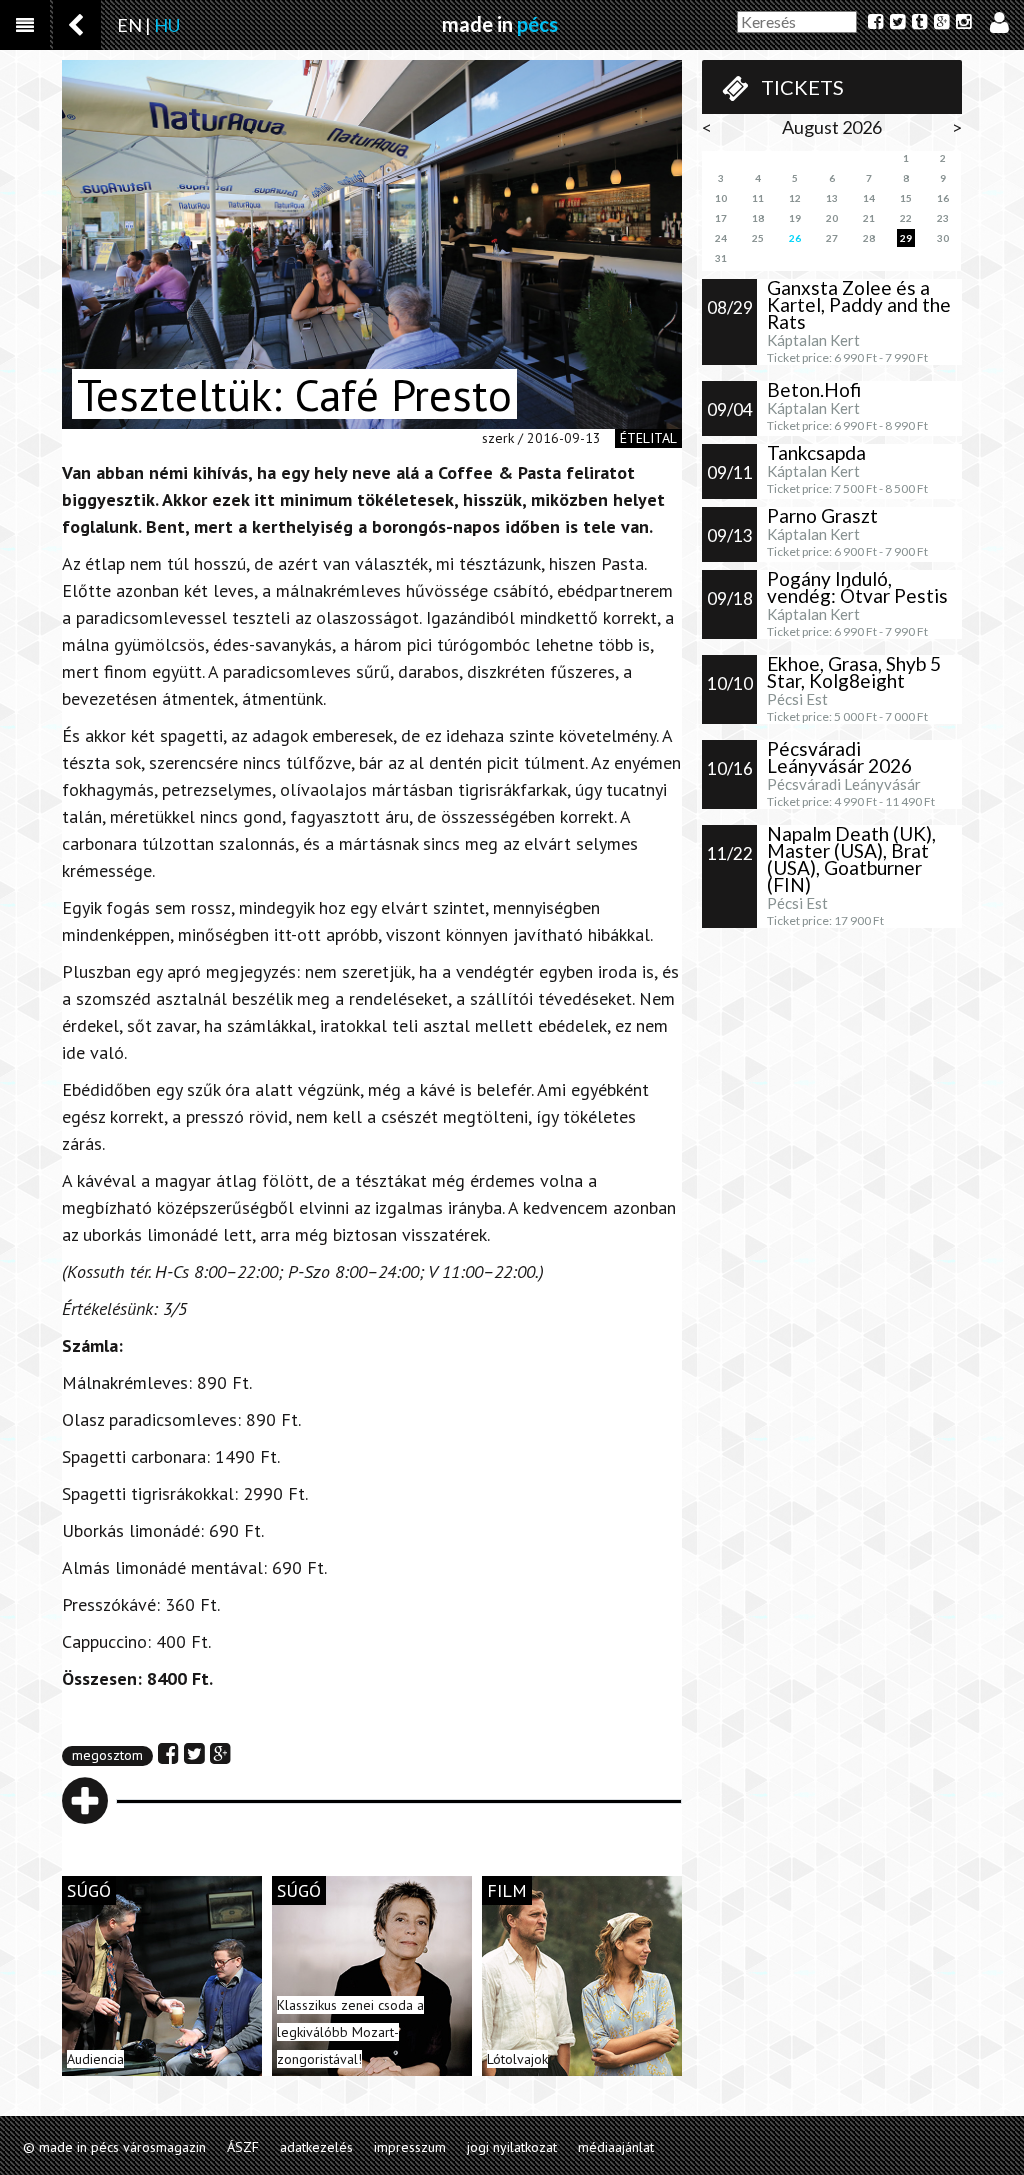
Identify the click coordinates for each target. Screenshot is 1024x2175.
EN (129, 25)
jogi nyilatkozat (512, 2147)
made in (500, 24)
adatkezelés (316, 2147)
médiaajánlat (616, 2147)
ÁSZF (243, 2147)
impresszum (410, 2147)
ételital (648, 438)
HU (167, 25)
